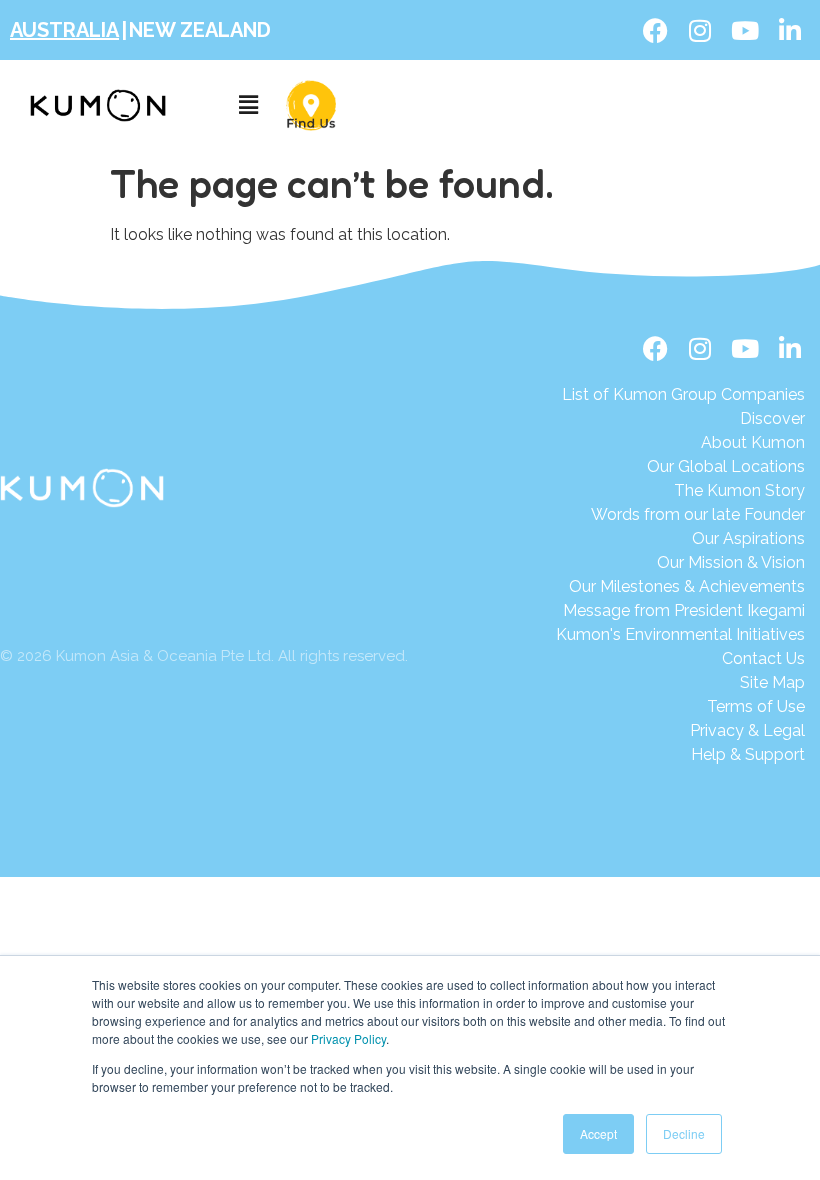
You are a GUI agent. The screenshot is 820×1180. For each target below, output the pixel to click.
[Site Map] (680, 683)
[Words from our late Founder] (683, 515)
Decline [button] (684, 1133)
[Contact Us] (680, 659)
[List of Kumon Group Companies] (683, 395)
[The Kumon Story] (683, 491)
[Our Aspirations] (683, 539)
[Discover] (683, 419)
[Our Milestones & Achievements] (680, 587)
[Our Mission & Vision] (683, 563)
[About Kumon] (683, 443)
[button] (249, 105)
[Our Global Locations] (683, 467)
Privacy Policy (348, 1038)
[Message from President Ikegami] (680, 611)
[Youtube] (745, 30)
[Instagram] (700, 30)
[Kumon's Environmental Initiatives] (680, 635)
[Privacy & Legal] (680, 731)
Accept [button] (598, 1133)
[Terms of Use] (680, 707)
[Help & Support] (680, 755)
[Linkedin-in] (790, 30)
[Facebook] (655, 30)
